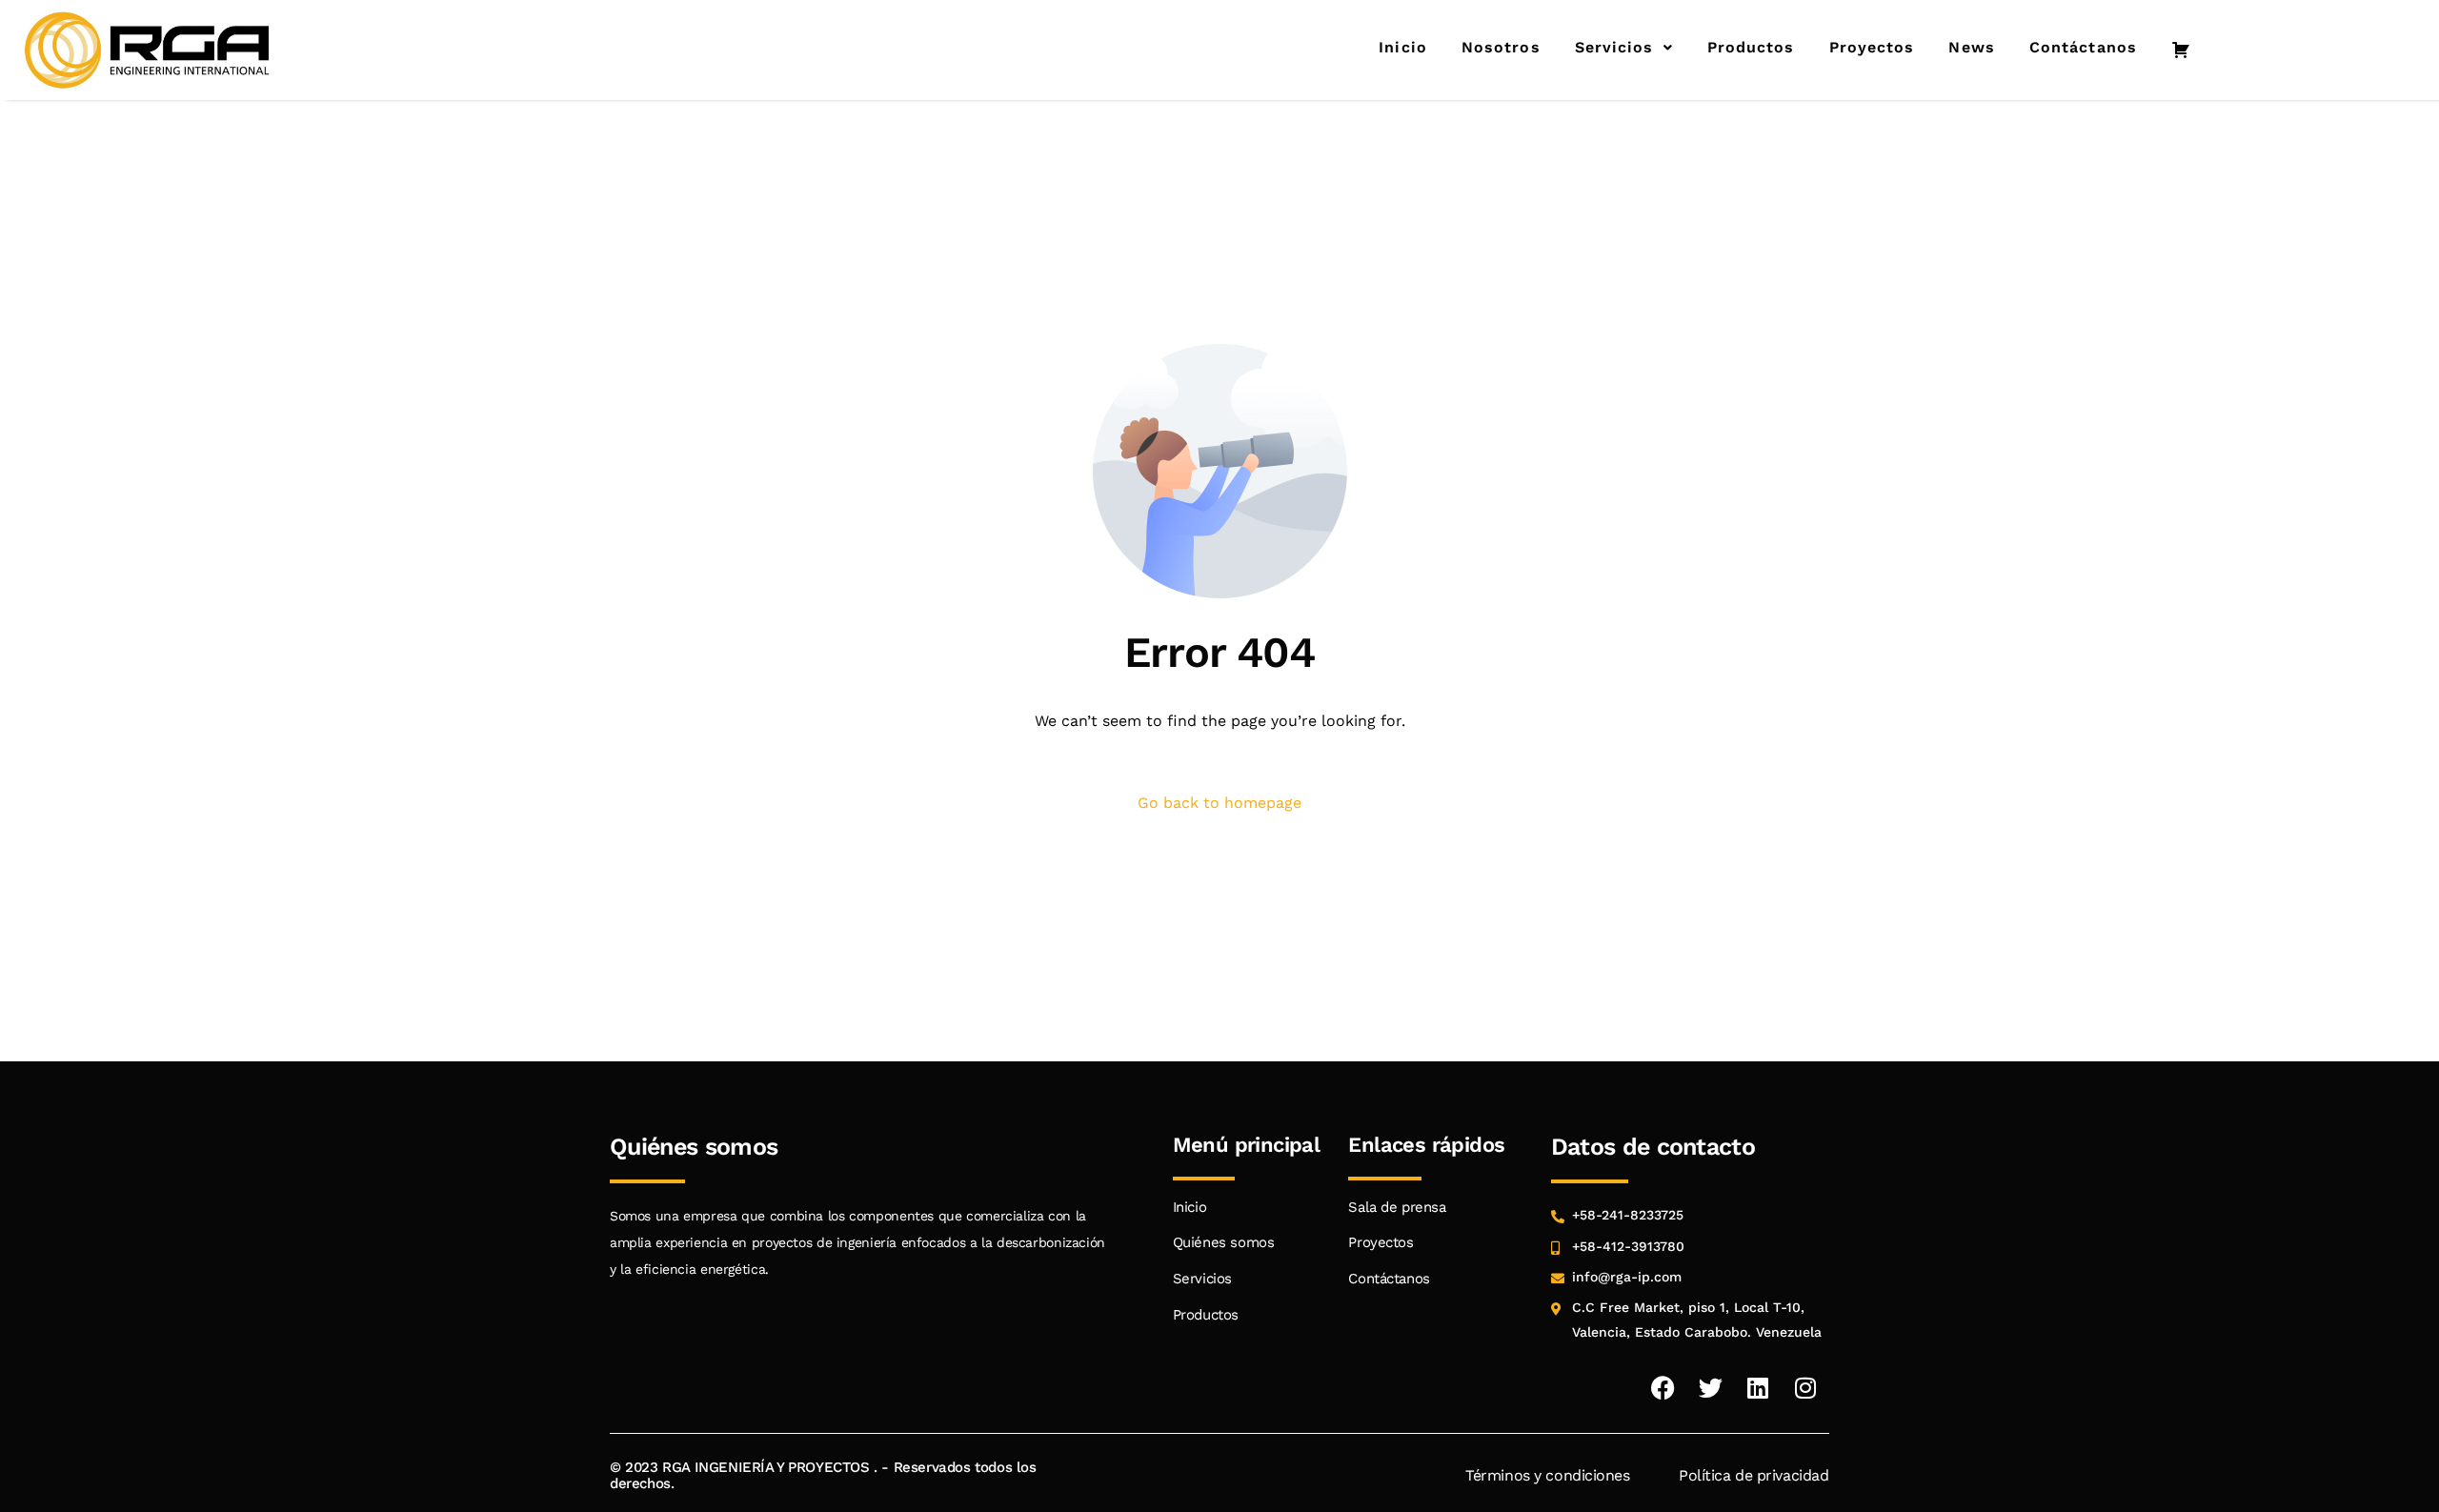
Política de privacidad (1754, 1475)
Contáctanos (2083, 47)
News (1971, 47)
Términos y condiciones (1548, 1475)
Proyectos (1872, 47)
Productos (1751, 47)
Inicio (1403, 47)
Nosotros (1501, 47)
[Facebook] (1663, 1388)
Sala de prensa (1397, 1207)
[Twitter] (1710, 1388)
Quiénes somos (1224, 1242)
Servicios (1614, 47)
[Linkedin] (1758, 1388)
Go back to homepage (1219, 803)
